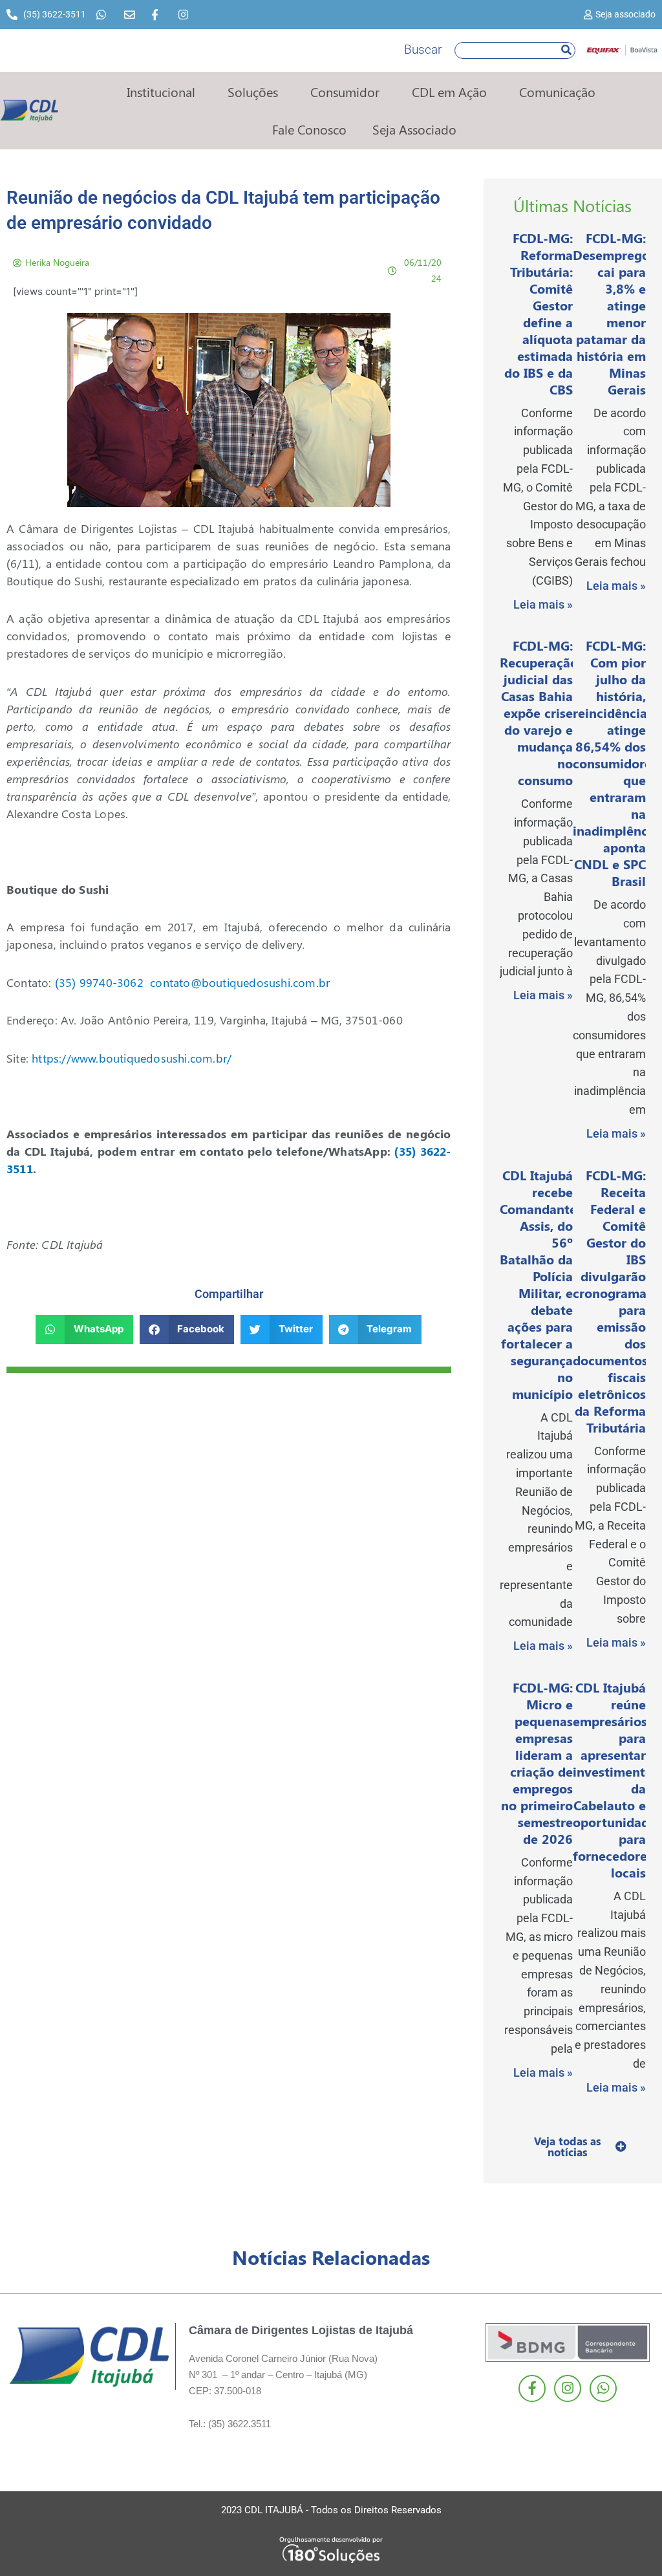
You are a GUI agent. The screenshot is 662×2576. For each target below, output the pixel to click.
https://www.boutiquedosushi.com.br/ (132, 1058)
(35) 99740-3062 (99, 982)
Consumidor (345, 92)
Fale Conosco (309, 129)
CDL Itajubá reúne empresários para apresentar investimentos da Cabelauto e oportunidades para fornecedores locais (617, 1780)
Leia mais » (543, 604)
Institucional (161, 92)
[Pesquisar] (566, 50)
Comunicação (557, 92)
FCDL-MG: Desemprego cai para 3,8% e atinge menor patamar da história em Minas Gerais (611, 313)
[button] (84, 1329)
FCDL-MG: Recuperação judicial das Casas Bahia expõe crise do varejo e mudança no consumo (539, 712)
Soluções (253, 92)
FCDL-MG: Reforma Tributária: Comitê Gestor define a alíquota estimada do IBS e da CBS (539, 313)
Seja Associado (414, 129)
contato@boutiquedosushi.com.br (240, 982)
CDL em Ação (449, 92)
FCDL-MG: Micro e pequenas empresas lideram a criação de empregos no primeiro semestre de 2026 (537, 1763)
